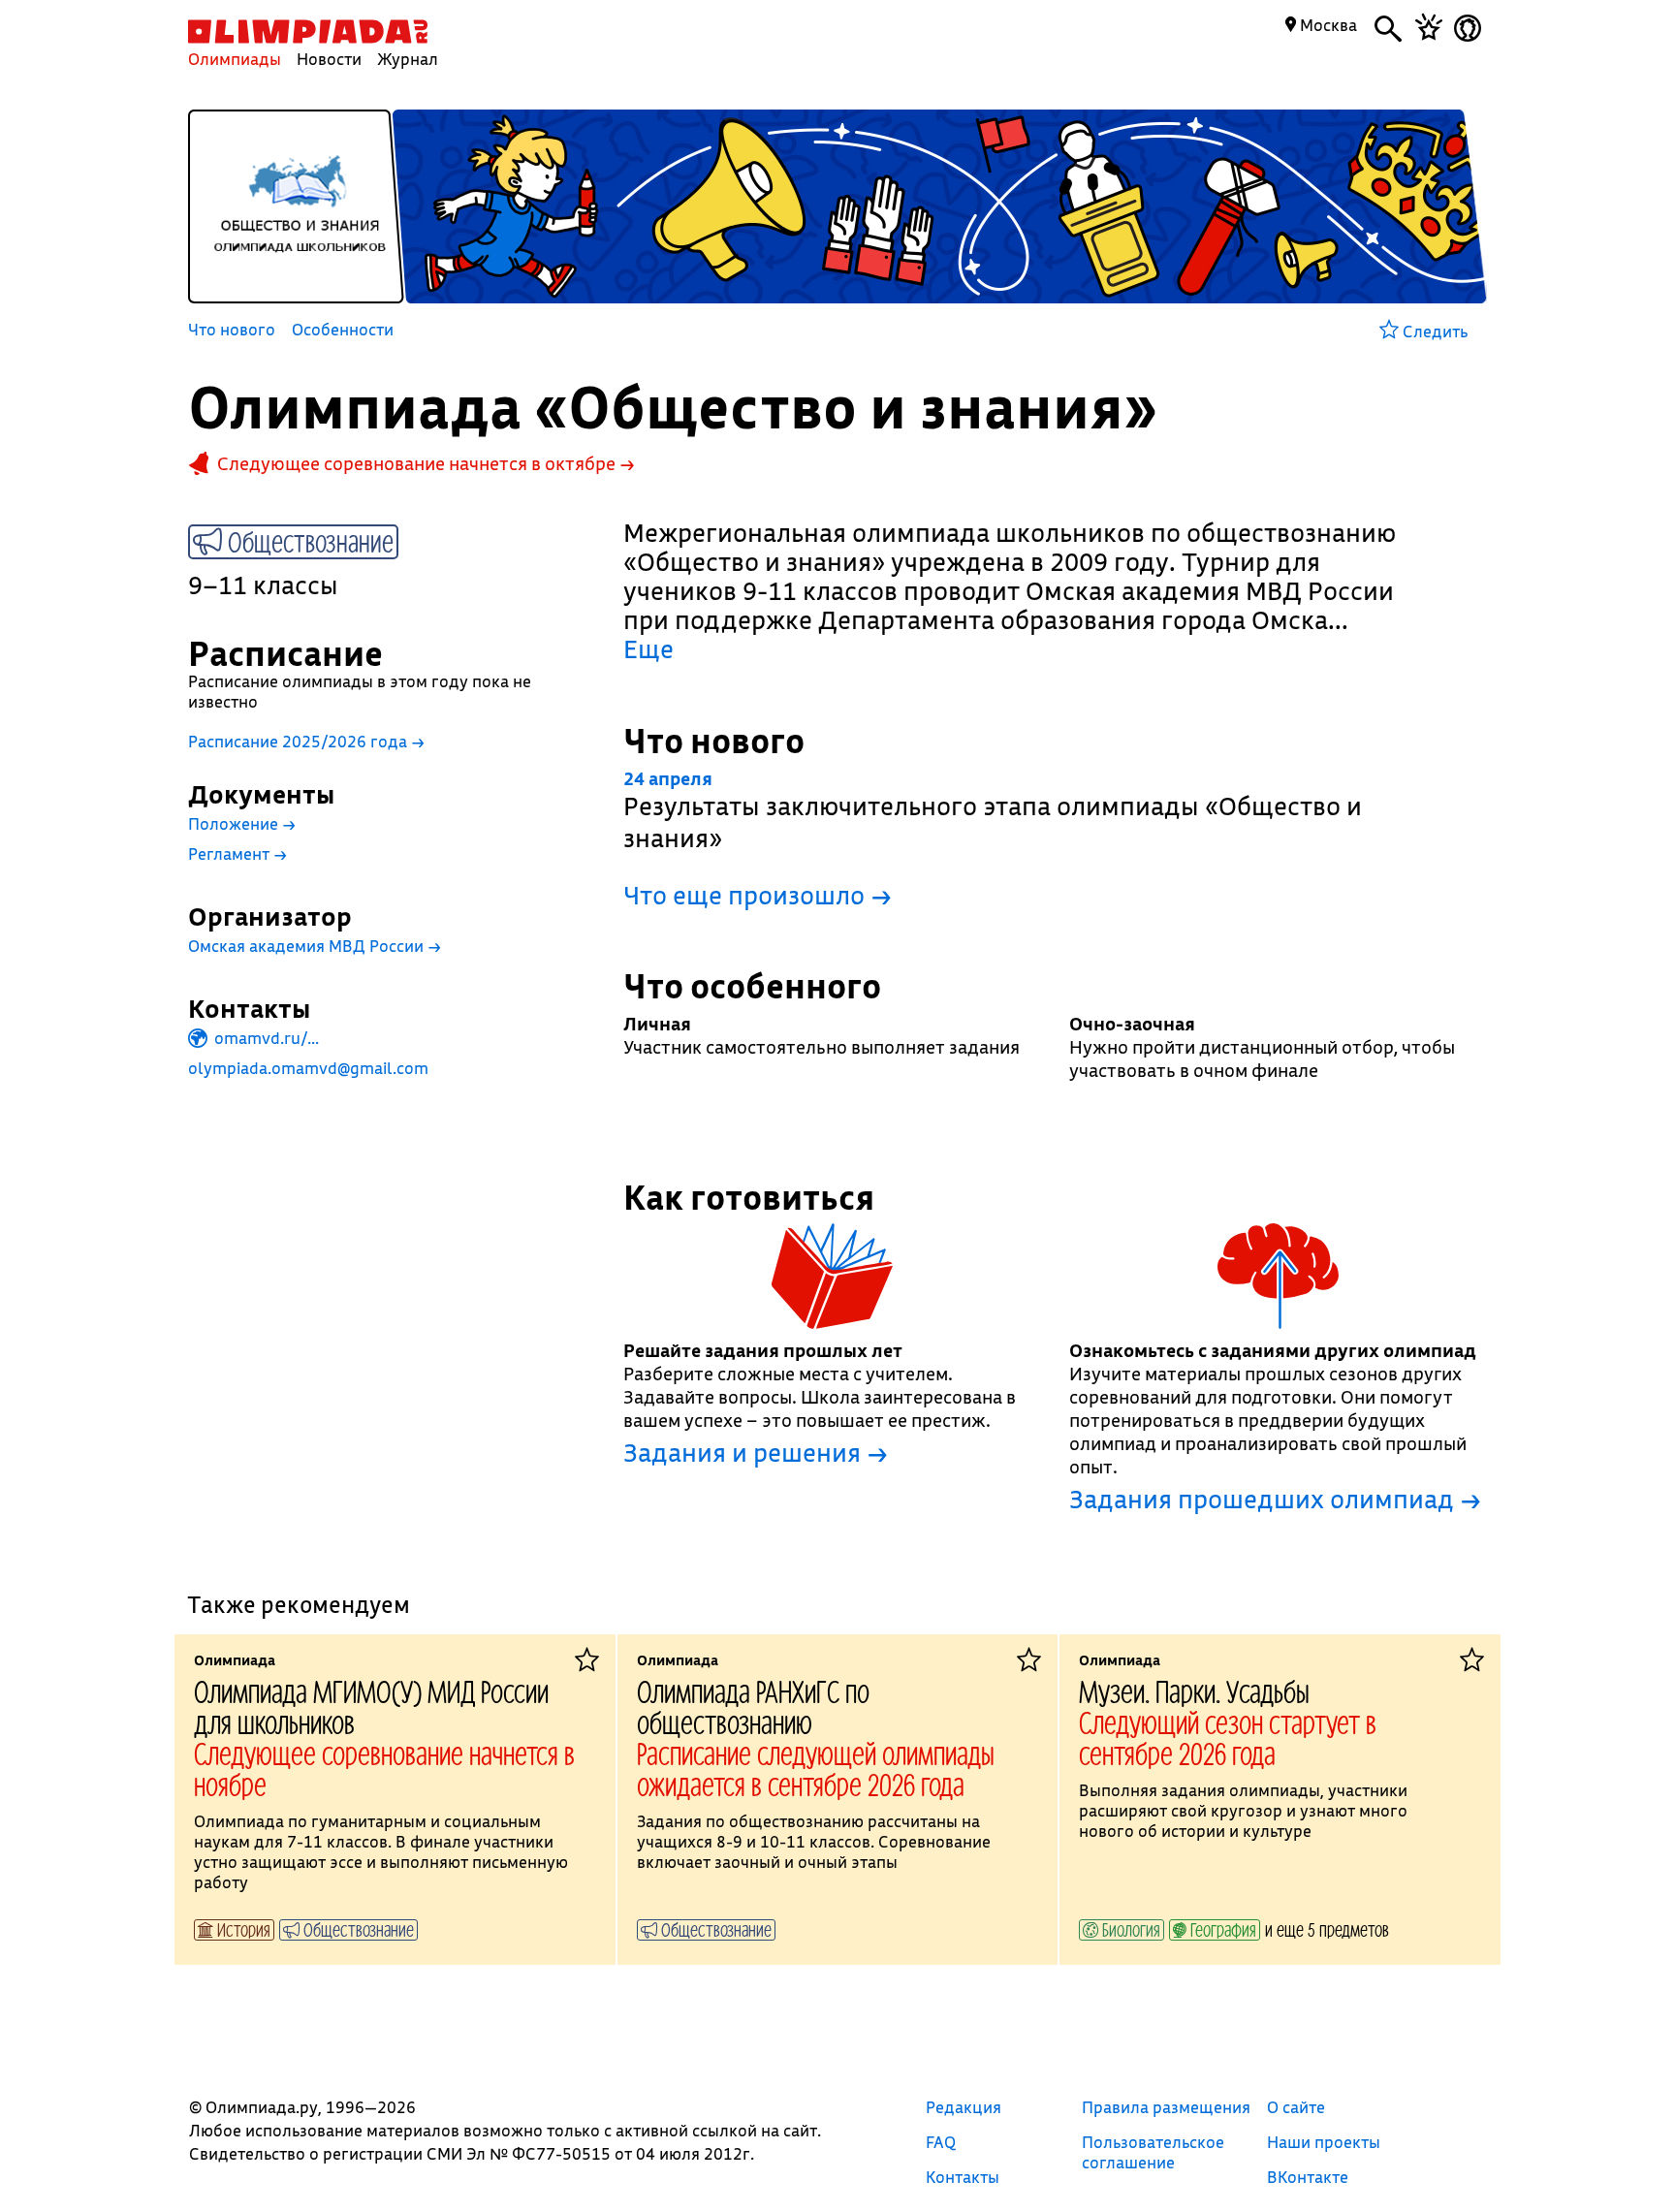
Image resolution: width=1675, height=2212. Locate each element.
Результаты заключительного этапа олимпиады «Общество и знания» (993, 810)
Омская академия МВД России (315, 946)
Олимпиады (235, 59)
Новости (329, 59)
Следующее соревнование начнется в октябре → (426, 463)
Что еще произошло (758, 895)
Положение (242, 823)
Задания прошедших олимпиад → (1275, 1500)
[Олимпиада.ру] (308, 32)
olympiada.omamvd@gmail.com (308, 1068)
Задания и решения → (756, 1453)
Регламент (237, 853)
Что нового (232, 331)
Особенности (343, 331)
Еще (648, 649)
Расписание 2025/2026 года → (306, 741)
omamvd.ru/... (265, 1038)
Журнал (408, 59)
